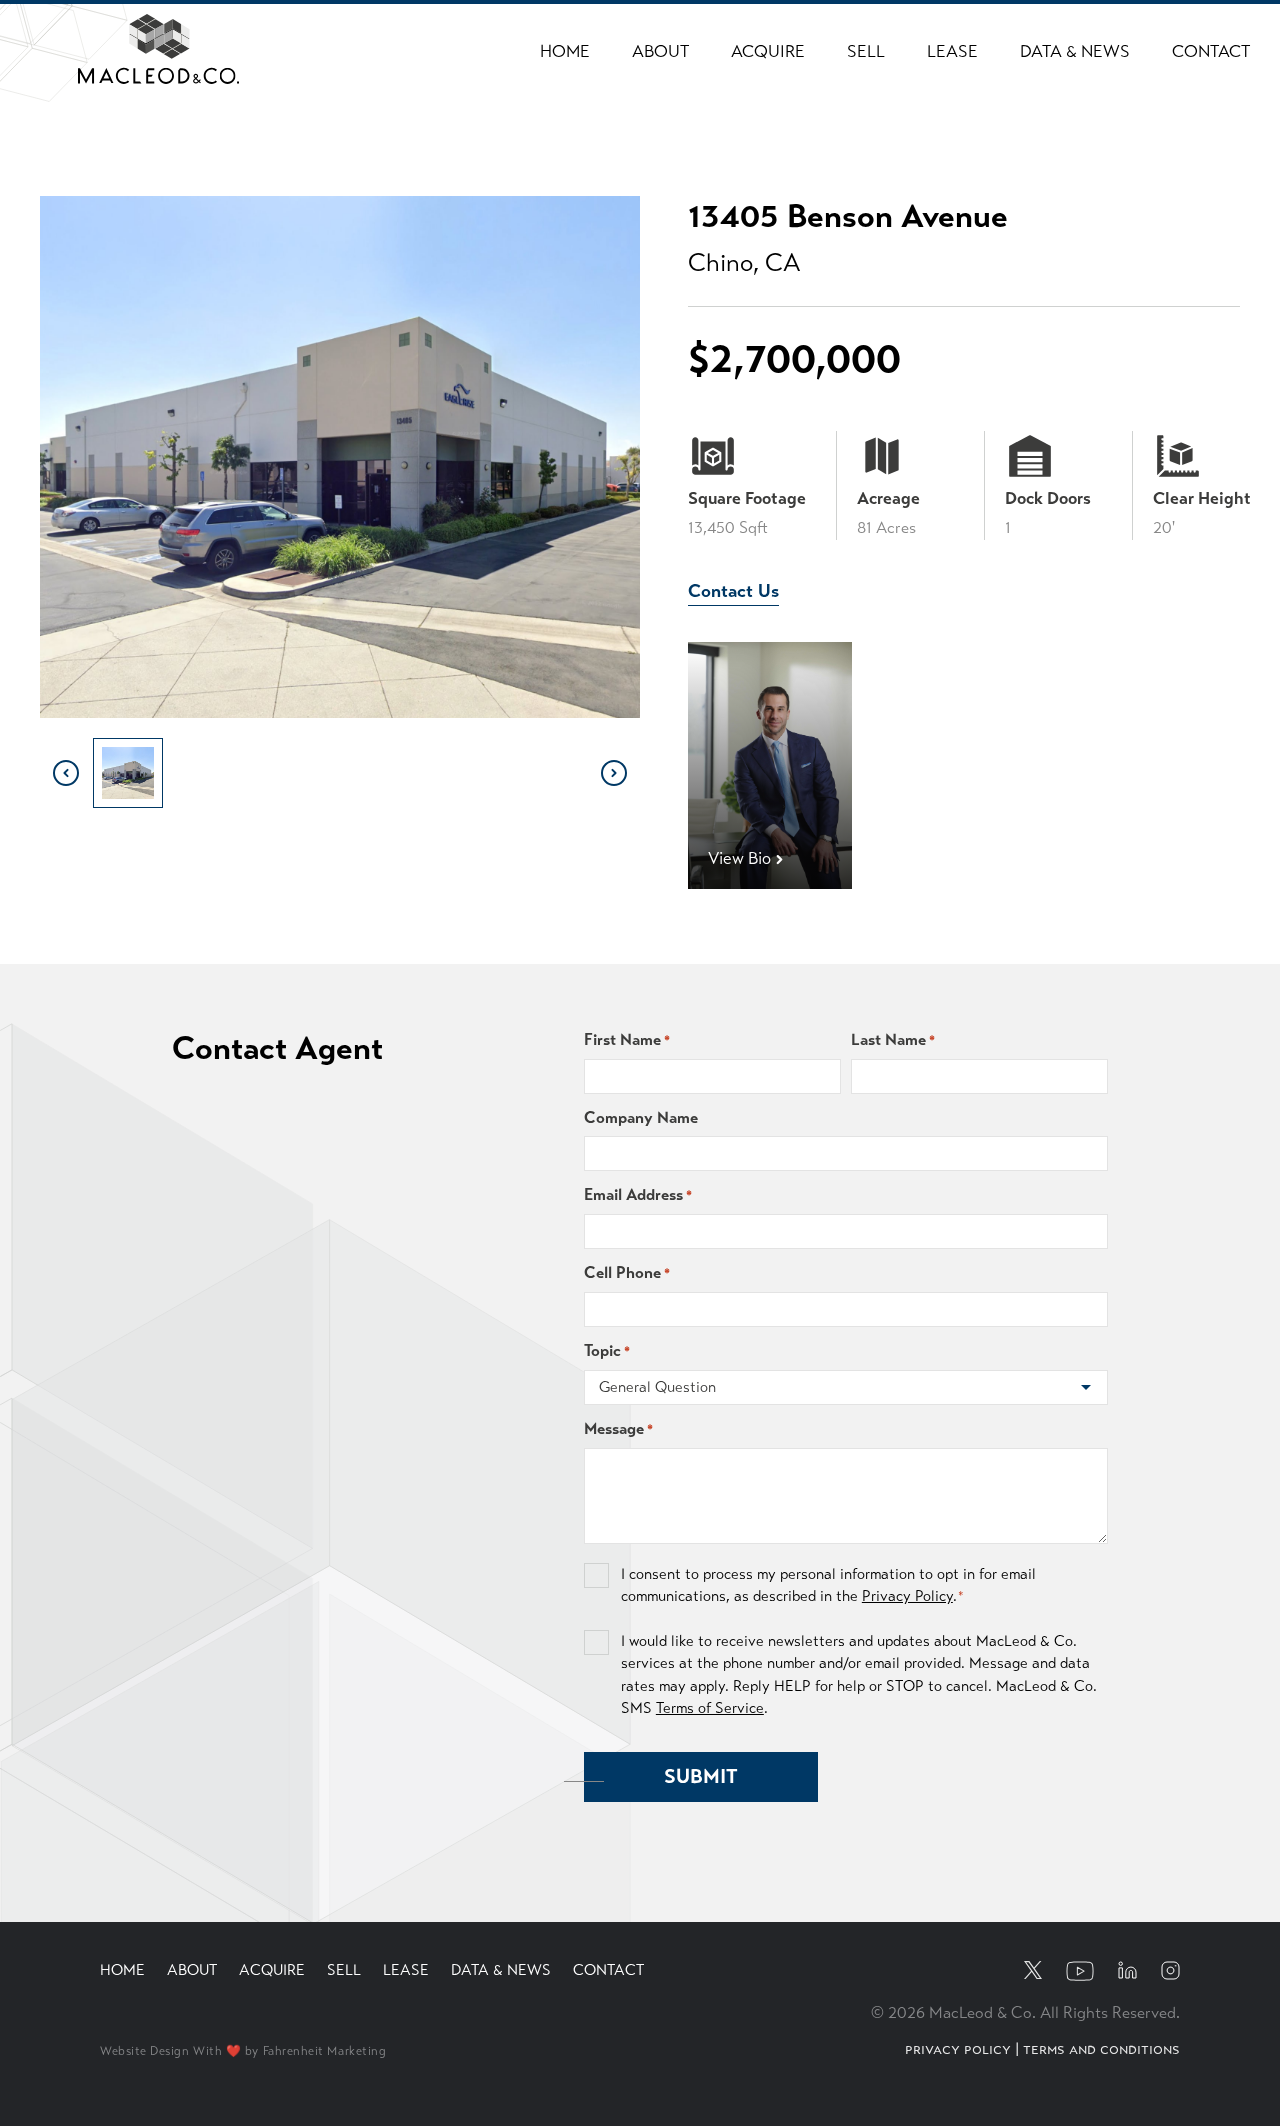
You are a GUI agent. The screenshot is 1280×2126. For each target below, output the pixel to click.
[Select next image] (614, 773)
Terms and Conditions (1101, 2048)
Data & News (1075, 51)
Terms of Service (710, 1708)
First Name (627, 1039)
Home (565, 51)
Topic (607, 1350)
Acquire (768, 51)
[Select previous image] (66, 773)
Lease (952, 51)
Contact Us (733, 591)
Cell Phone (627, 1272)
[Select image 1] (128, 773)
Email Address (638, 1194)
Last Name (893, 1039)
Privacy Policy (907, 1596)
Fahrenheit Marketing (325, 2051)
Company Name (641, 1117)
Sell (866, 51)
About (660, 51)
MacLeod (122, 28)
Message (618, 1428)
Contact (1211, 51)
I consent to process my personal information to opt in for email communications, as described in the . (828, 1585)
